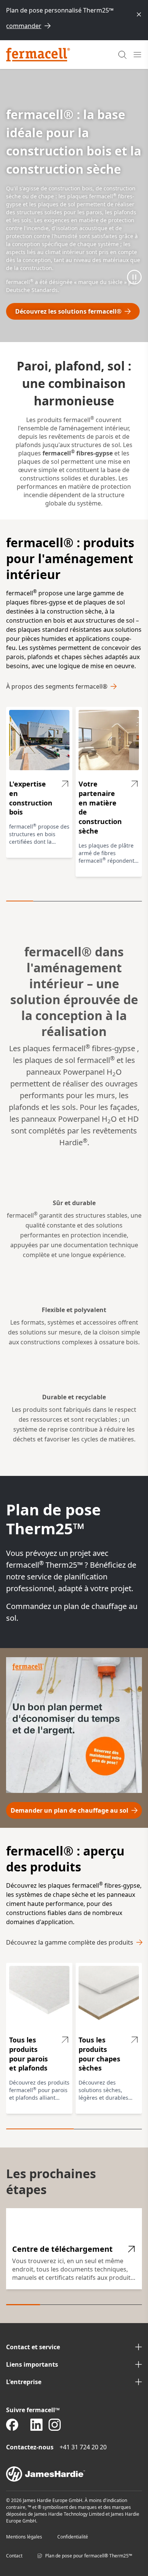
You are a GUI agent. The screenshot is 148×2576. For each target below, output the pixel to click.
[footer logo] (74, 2474)
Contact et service (33, 2347)
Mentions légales (24, 2537)
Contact (14, 2556)
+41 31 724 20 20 (83, 2447)
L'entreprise (24, 2382)
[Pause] (134, 277)
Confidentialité (73, 2537)
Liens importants (32, 2364)
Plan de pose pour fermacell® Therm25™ (89, 2556)
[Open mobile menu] (137, 55)
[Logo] (38, 55)
